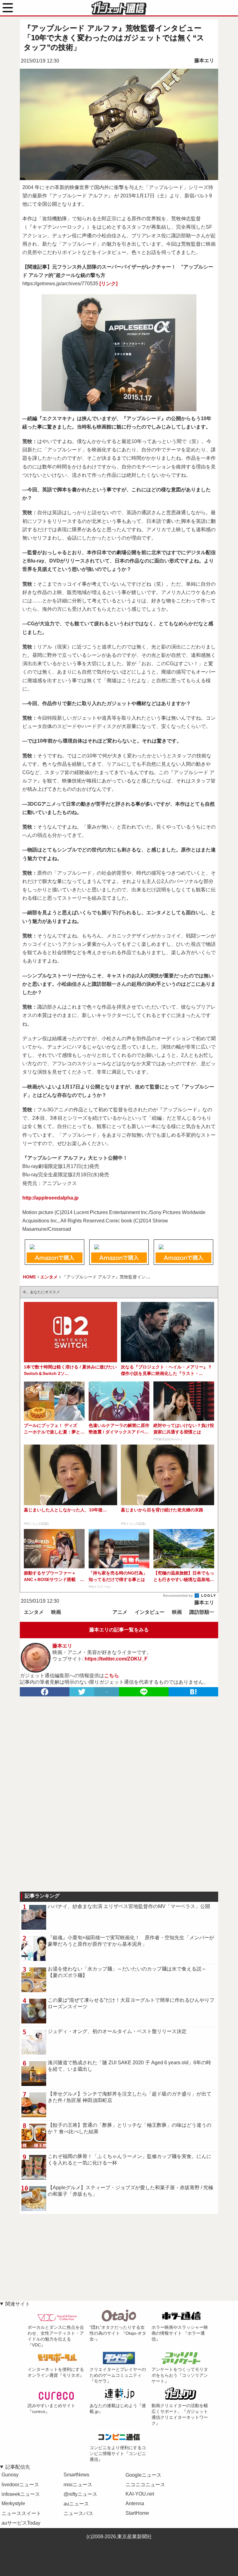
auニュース (76, 2504)
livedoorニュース (20, 2485)
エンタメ (34, 1612)
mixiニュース (78, 2485)
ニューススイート (21, 2513)
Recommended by (178, 1596)
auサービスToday (21, 2523)
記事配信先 (18, 2467)
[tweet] (82, 1692)
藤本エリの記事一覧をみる (119, 1630)
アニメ (120, 1612)
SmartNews (76, 2475)
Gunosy (10, 2475)
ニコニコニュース (145, 2485)
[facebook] (45, 1692)
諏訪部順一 (202, 1612)
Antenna (135, 2503)
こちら (112, 1676)
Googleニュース (143, 2475)
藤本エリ (204, 60)
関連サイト (18, 2304)
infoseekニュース (21, 2494)
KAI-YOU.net (140, 2494)
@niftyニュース (80, 2494)
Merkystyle (13, 2503)
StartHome (137, 2513)
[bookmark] (193, 1692)
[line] (144, 1692)
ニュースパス (78, 2513)
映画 (56, 1612)
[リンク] (108, 284)
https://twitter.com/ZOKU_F (116, 1659)
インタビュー (150, 1612)
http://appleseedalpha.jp (51, 1198)
